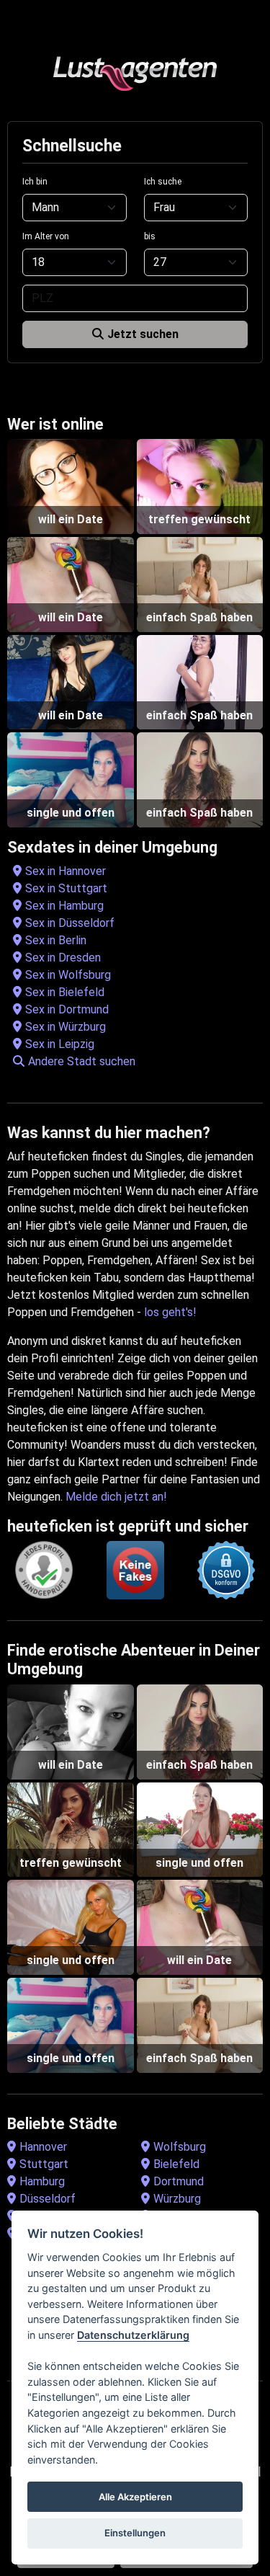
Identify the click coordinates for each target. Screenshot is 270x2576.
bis (150, 236)
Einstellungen (135, 2533)
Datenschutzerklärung (133, 2335)
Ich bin (35, 182)
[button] (138, 1062)
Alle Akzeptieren (135, 2497)
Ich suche (163, 182)
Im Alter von (46, 236)
